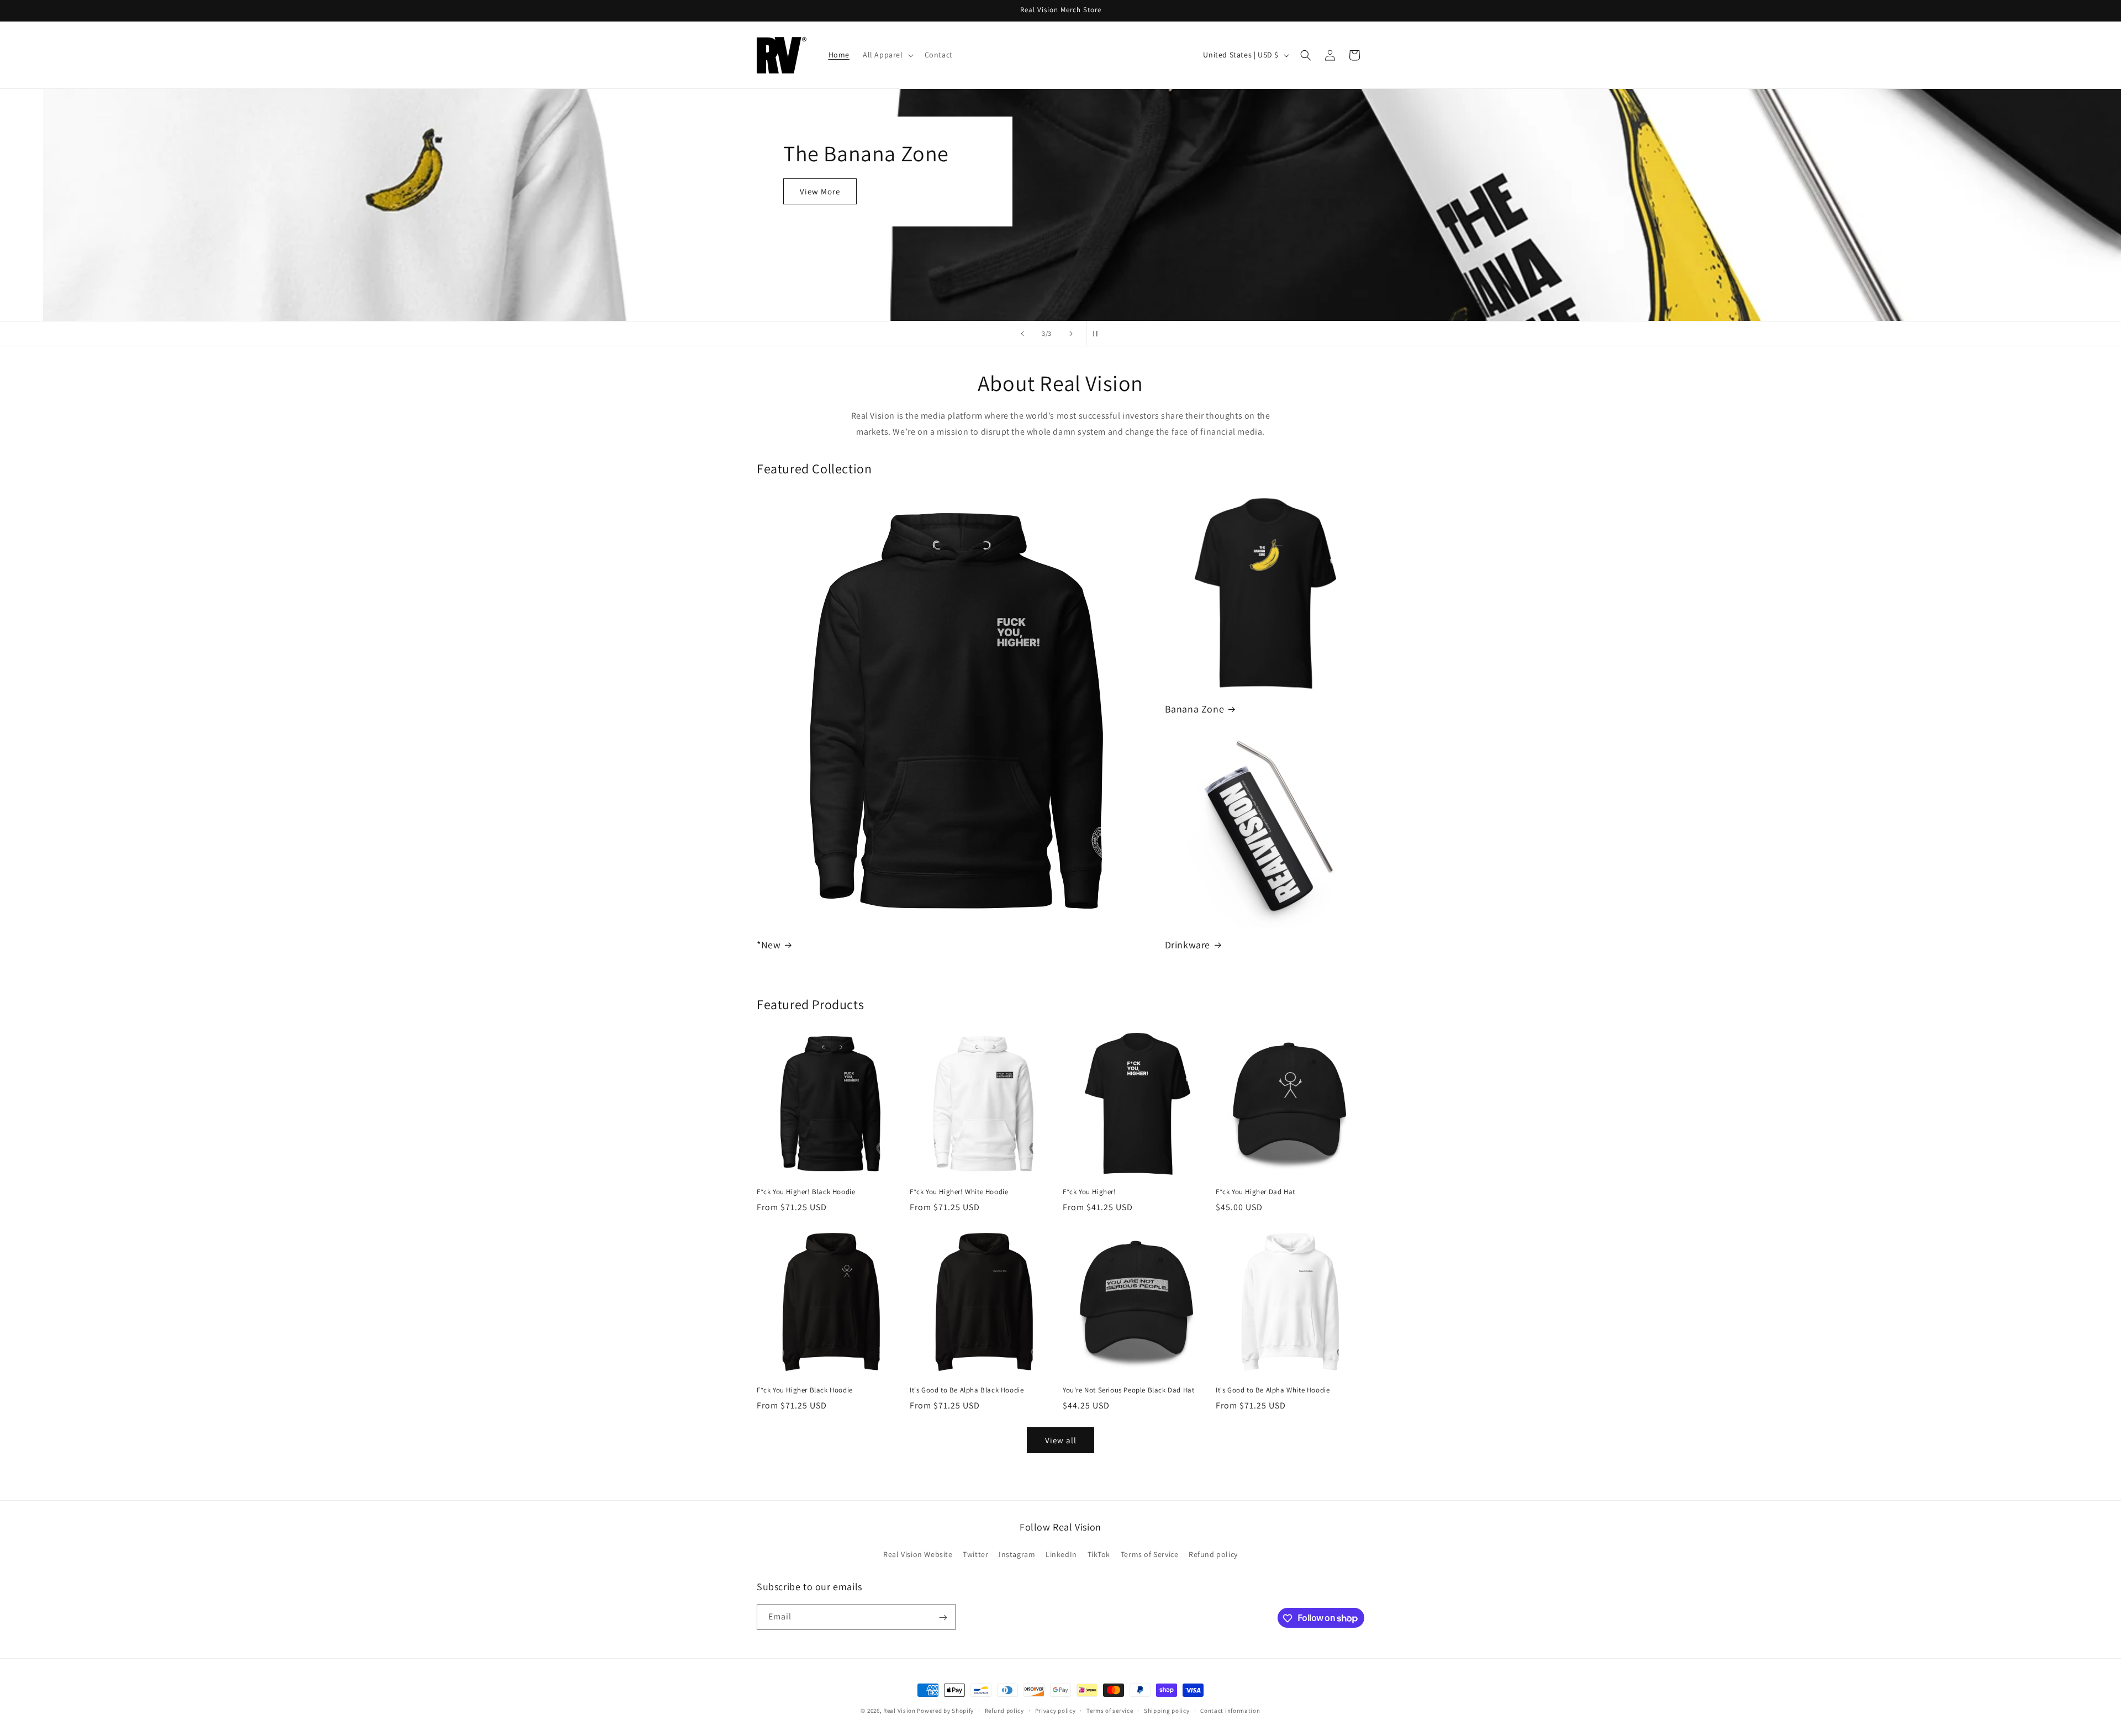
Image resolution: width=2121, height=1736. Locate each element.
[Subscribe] (943, 1618)
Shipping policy (1167, 1710)
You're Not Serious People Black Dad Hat (1128, 1390)
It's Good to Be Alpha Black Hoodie (967, 1390)
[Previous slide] (1022, 334)
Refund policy (1213, 1554)
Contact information (1230, 1710)
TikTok (1099, 1554)
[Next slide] (1071, 334)
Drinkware (1188, 945)
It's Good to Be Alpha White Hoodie (1273, 1390)
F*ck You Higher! (1089, 1192)
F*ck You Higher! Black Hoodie (806, 1192)
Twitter (975, 1554)
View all (1061, 1440)
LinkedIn (1061, 1554)
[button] (887, 55)
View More (813, 191)
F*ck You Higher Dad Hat (1255, 1192)
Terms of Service (1150, 1554)
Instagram (1017, 1554)
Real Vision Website (918, 1554)
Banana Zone (1195, 709)
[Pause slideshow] (1099, 334)
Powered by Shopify (945, 1711)
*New (769, 945)
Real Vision (899, 1711)
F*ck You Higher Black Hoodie (805, 1390)
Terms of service (1110, 1710)
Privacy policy (1056, 1710)
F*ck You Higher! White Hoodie (959, 1192)
